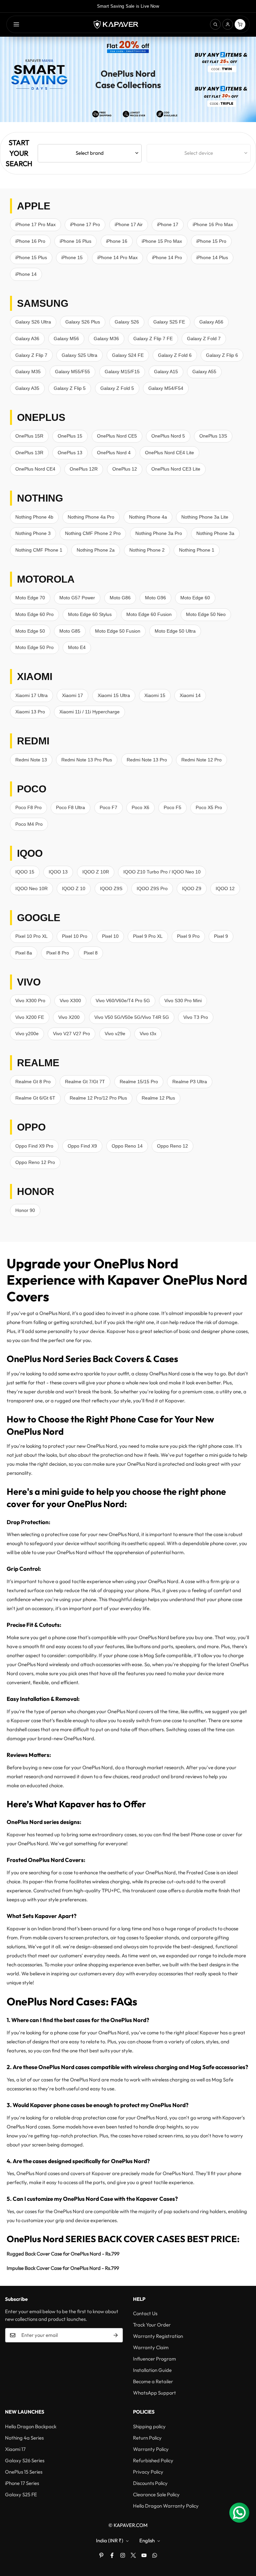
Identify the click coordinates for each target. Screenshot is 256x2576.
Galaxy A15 (166, 372)
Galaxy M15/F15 (122, 372)
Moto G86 (120, 598)
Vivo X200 (69, 1017)
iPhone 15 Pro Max (162, 241)
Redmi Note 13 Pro (147, 760)
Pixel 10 (110, 936)
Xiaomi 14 (190, 695)
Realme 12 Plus (158, 1098)
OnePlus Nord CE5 (117, 436)
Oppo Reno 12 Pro (35, 1162)
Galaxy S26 (127, 322)
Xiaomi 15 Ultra (114, 695)
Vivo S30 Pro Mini (183, 1001)
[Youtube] (144, 2555)
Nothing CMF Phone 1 (39, 550)
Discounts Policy (150, 2483)
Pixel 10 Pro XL (31, 936)
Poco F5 (172, 807)
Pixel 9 (221, 936)
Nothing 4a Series (24, 2438)
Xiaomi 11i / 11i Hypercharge (89, 712)
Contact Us (145, 2313)
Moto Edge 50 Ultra (175, 631)
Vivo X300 (70, 1001)
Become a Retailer (153, 2381)
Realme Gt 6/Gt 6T (35, 1098)
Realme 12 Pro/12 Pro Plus (98, 1098)
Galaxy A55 (204, 372)
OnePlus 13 (70, 453)
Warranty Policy (151, 2449)
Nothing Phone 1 (197, 550)
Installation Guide (152, 2370)
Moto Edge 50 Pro (34, 647)
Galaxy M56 (66, 339)
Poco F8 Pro (28, 807)
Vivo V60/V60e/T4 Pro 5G (123, 1001)
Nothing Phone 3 (33, 533)
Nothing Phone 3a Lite (205, 517)
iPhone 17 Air (129, 224)
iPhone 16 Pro (30, 241)
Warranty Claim (151, 2347)
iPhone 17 (168, 224)
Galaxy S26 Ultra (33, 322)
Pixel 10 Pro (75, 936)
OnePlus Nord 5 (168, 436)
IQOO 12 (225, 888)
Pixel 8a (24, 953)
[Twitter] (133, 2555)
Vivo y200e (27, 1034)
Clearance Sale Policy (156, 2494)
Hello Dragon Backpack (31, 2426)
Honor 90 (25, 1210)
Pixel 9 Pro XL (148, 936)
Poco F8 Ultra (70, 807)
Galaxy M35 (28, 372)
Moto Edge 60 (195, 598)
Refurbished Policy (153, 2460)
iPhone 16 (117, 241)
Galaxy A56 (211, 322)
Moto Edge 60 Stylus (90, 614)
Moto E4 (77, 647)
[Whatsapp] (155, 2555)
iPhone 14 (26, 274)
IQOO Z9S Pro (152, 888)
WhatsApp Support (154, 2393)
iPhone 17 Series (22, 2483)
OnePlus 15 (70, 436)
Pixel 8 (91, 953)
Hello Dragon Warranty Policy (166, 2506)
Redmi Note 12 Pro (201, 760)
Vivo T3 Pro (196, 1017)
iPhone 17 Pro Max (35, 224)
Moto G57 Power (77, 598)
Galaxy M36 (106, 339)
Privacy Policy (148, 2472)
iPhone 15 (72, 257)
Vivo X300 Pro (30, 1001)
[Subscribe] (116, 2335)
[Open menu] (16, 24)
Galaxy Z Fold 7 (204, 339)
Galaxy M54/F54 (166, 388)
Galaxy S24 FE (128, 355)
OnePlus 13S (213, 436)
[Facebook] (112, 2555)
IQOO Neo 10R (31, 888)
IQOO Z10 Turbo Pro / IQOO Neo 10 (162, 872)
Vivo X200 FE (30, 1017)
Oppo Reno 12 (172, 1146)
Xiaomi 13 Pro (30, 712)
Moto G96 (155, 598)
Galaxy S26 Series (25, 2460)
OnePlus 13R (29, 453)
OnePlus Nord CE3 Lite (176, 469)
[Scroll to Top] (243, 2540)
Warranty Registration (158, 2336)
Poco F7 (108, 807)
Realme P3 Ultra (190, 1082)
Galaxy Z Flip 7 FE (153, 339)
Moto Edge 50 (30, 631)
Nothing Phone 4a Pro (91, 517)
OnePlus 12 (125, 469)
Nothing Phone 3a (215, 533)
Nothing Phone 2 (147, 550)
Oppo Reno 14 (127, 1146)
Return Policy (147, 2438)
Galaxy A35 (27, 388)
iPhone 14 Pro (167, 257)
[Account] (228, 24)
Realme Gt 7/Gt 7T (85, 1082)
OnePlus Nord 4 (114, 453)
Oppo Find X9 (82, 1146)
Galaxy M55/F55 (72, 372)
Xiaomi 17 (72, 695)
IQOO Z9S (111, 888)
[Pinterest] (101, 2555)
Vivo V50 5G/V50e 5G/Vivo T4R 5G (132, 1017)
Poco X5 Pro (209, 807)
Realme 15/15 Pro (139, 1082)
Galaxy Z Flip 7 (31, 355)
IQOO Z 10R (96, 872)
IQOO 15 (25, 872)
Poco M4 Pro (29, 824)
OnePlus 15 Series (24, 2472)
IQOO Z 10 (74, 888)
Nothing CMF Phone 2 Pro (93, 533)
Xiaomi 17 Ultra (31, 695)
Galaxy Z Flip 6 (222, 355)
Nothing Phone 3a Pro (159, 533)
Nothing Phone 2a (96, 550)
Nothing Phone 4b (34, 517)
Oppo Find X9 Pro (34, 1146)
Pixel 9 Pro (188, 936)
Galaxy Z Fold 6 (175, 355)
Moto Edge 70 (30, 598)
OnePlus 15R (29, 436)
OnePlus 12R (84, 469)
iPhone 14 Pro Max (117, 257)
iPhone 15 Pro (211, 241)
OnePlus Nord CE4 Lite (169, 453)
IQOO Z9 (192, 888)
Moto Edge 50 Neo (206, 614)
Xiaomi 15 (155, 695)
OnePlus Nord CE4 (35, 469)
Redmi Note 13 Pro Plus (87, 760)
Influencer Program (154, 2359)
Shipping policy (149, 2426)
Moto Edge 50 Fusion (118, 631)
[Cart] (240, 24)
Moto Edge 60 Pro (34, 614)
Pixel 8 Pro (58, 953)
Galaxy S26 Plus (83, 322)
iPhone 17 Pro (85, 224)
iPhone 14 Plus (212, 257)
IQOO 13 (58, 872)
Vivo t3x (148, 1034)
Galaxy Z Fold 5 (117, 388)
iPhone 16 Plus (75, 241)
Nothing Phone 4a (148, 517)
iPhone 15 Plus (31, 257)
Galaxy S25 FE (169, 322)
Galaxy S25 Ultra (79, 355)
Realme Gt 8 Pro (33, 1082)
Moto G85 (70, 631)
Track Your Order (152, 2325)
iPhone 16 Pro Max (213, 224)
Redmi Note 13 (31, 760)
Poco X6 (140, 807)
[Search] (215, 24)
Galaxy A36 (27, 339)
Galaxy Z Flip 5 (70, 388)
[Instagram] (123, 2555)
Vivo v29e (115, 1034)
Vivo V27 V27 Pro (71, 1034)
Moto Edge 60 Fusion (149, 614)
